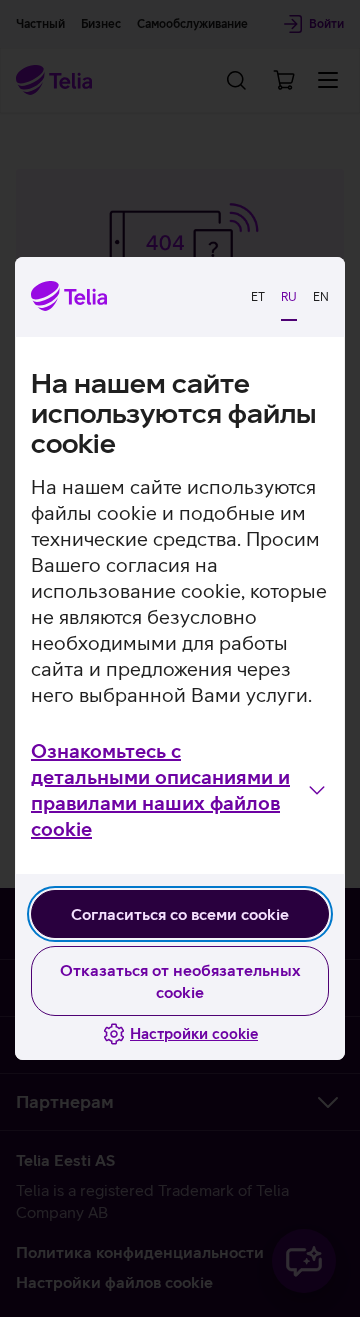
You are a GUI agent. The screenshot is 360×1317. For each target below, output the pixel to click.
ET (258, 297)
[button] (180, 790)
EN (321, 297)
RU (289, 297)
